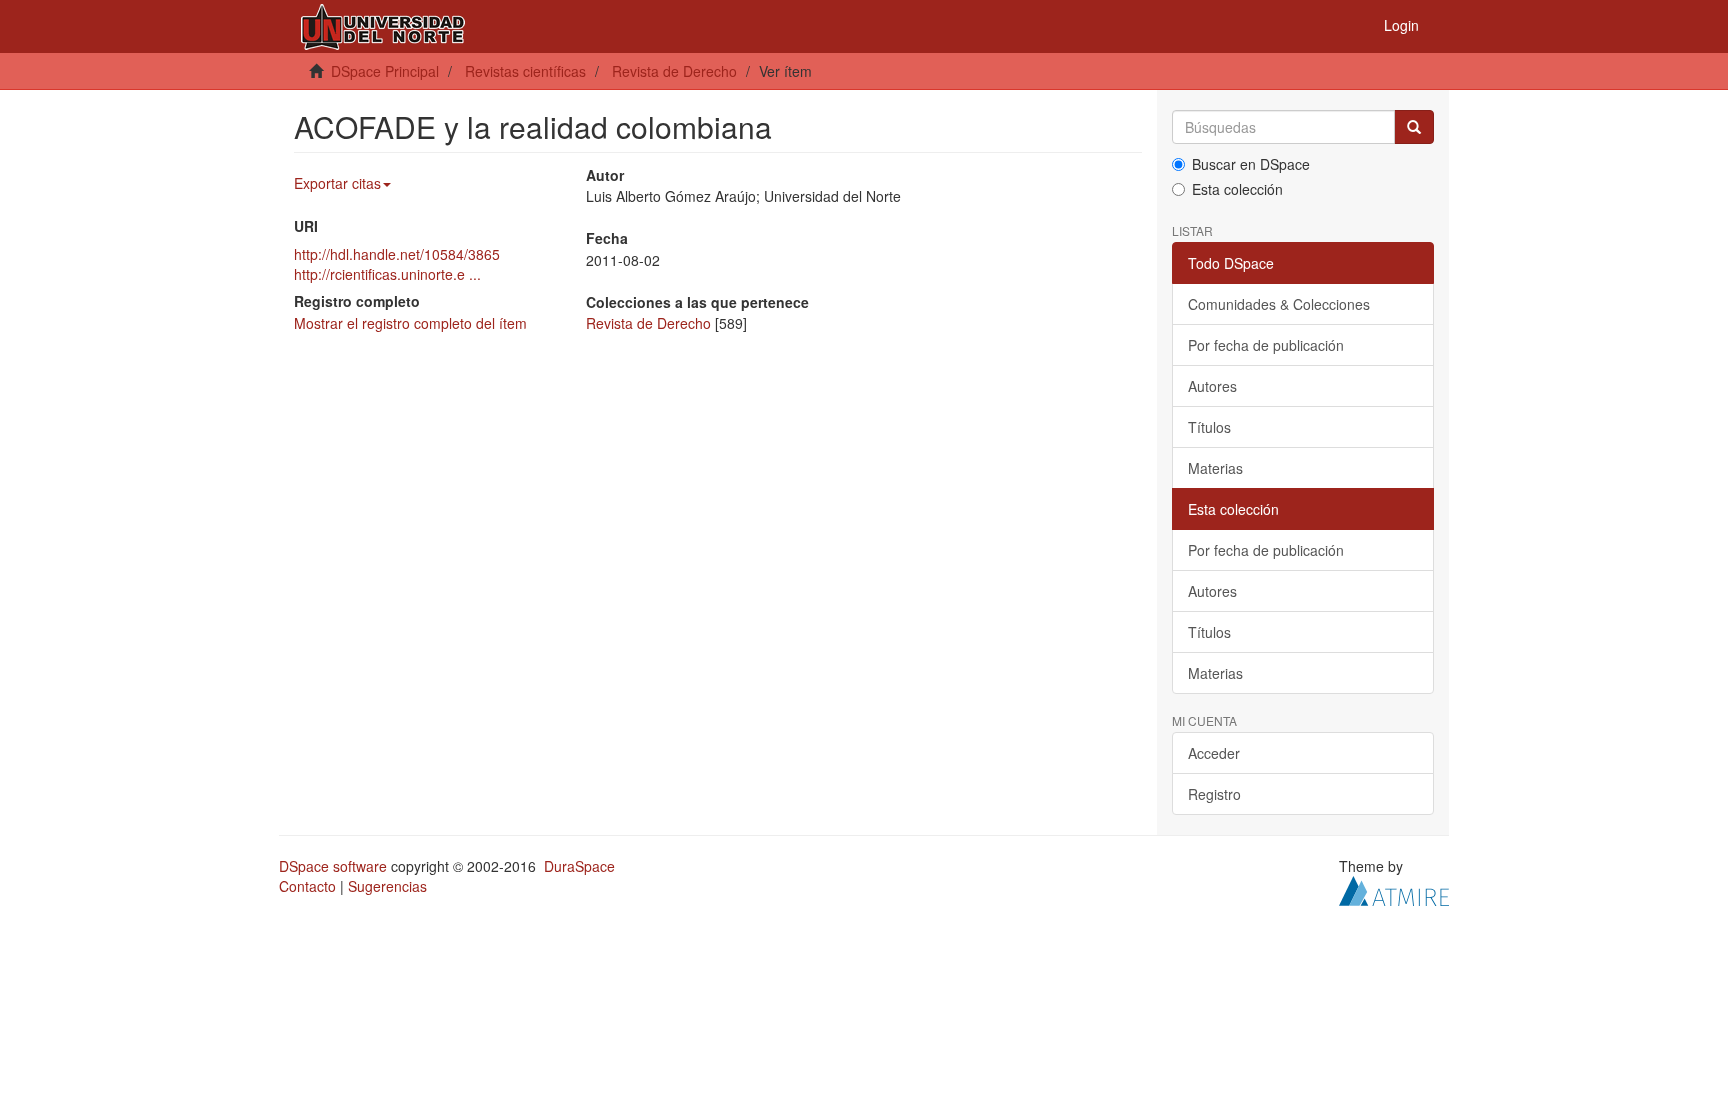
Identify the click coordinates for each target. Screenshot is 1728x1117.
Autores (1212, 386)
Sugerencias (387, 886)
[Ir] (1414, 127)
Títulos (1209, 427)
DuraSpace (579, 866)
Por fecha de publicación (1266, 345)
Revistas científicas (525, 71)
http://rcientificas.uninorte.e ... (387, 274)
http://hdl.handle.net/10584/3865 (397, 254)
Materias (1215, 468)
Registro (1214, 794)
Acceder (1214, 753)
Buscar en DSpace (1251, 164)
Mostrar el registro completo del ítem (410, 323)
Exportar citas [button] (337, 183)
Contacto (307, 886)
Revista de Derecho (674, 71)
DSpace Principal (385, 71)
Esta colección (1237, 189)
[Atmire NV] (1394, 889)
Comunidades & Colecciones (1279, 304)
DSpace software (333, 866)
